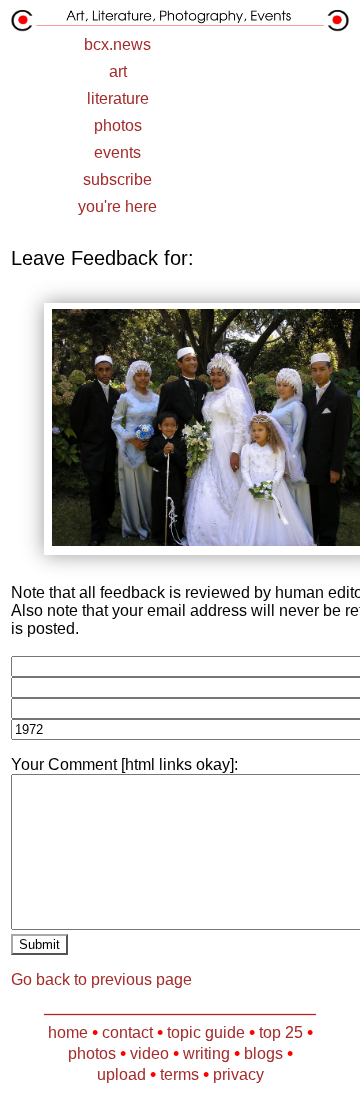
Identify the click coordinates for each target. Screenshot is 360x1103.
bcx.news (117, 44)
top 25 (281, 1032)
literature (118, 98)
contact (127, 1032)
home (68, 1032)
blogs (263, 1053)
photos (118, 125)
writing (206, 1053)
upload (121, 1074)
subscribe (117, 179)
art (118, 71)
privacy (238, 1074)
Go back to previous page (101, 979)
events (117, 152)
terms (179, 1074)
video (149, 1053)
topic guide (206, 1032)
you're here (117, 206)
